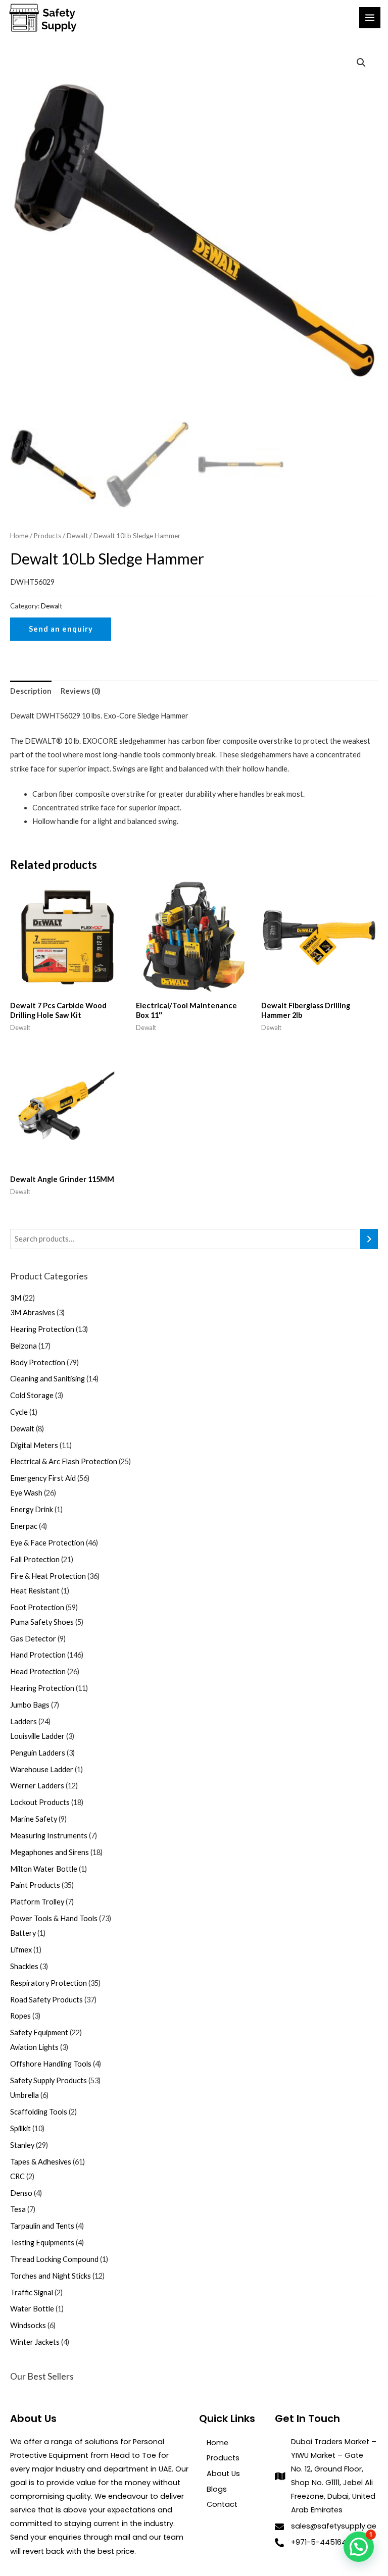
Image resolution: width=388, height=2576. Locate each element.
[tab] (31, 691)
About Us (223, 2474)
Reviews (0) (81, 691)
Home (19, 536)
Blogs (217, 2489)
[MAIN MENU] (370, 18)
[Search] (369, 1239)
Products (47, 536)
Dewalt (77, 536)
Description (31, 691)
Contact (222, 2504)
